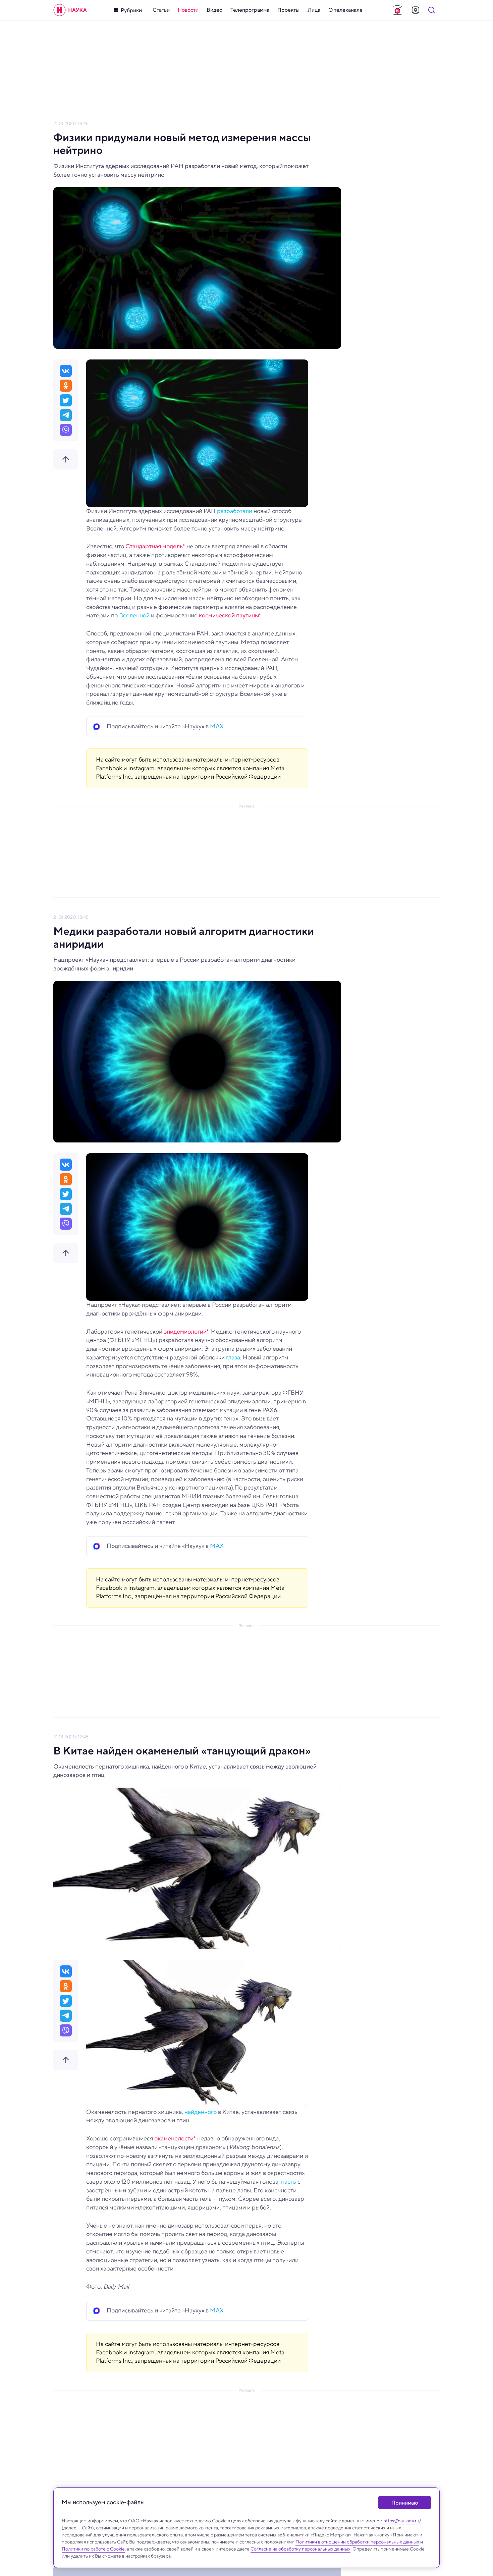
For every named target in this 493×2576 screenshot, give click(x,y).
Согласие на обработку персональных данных (300, 2549)
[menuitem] (161, 10)
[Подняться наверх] (66, 459)
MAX (217, 726)
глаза (233, 1357)
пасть (289, 2182)
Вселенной (134, 615)
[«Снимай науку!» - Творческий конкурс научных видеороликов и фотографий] (397, 10)
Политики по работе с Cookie (93, 2549)
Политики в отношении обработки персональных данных (357, 2542)
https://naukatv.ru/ (402, 2521)
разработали (235, 511)
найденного (201, 2112)
